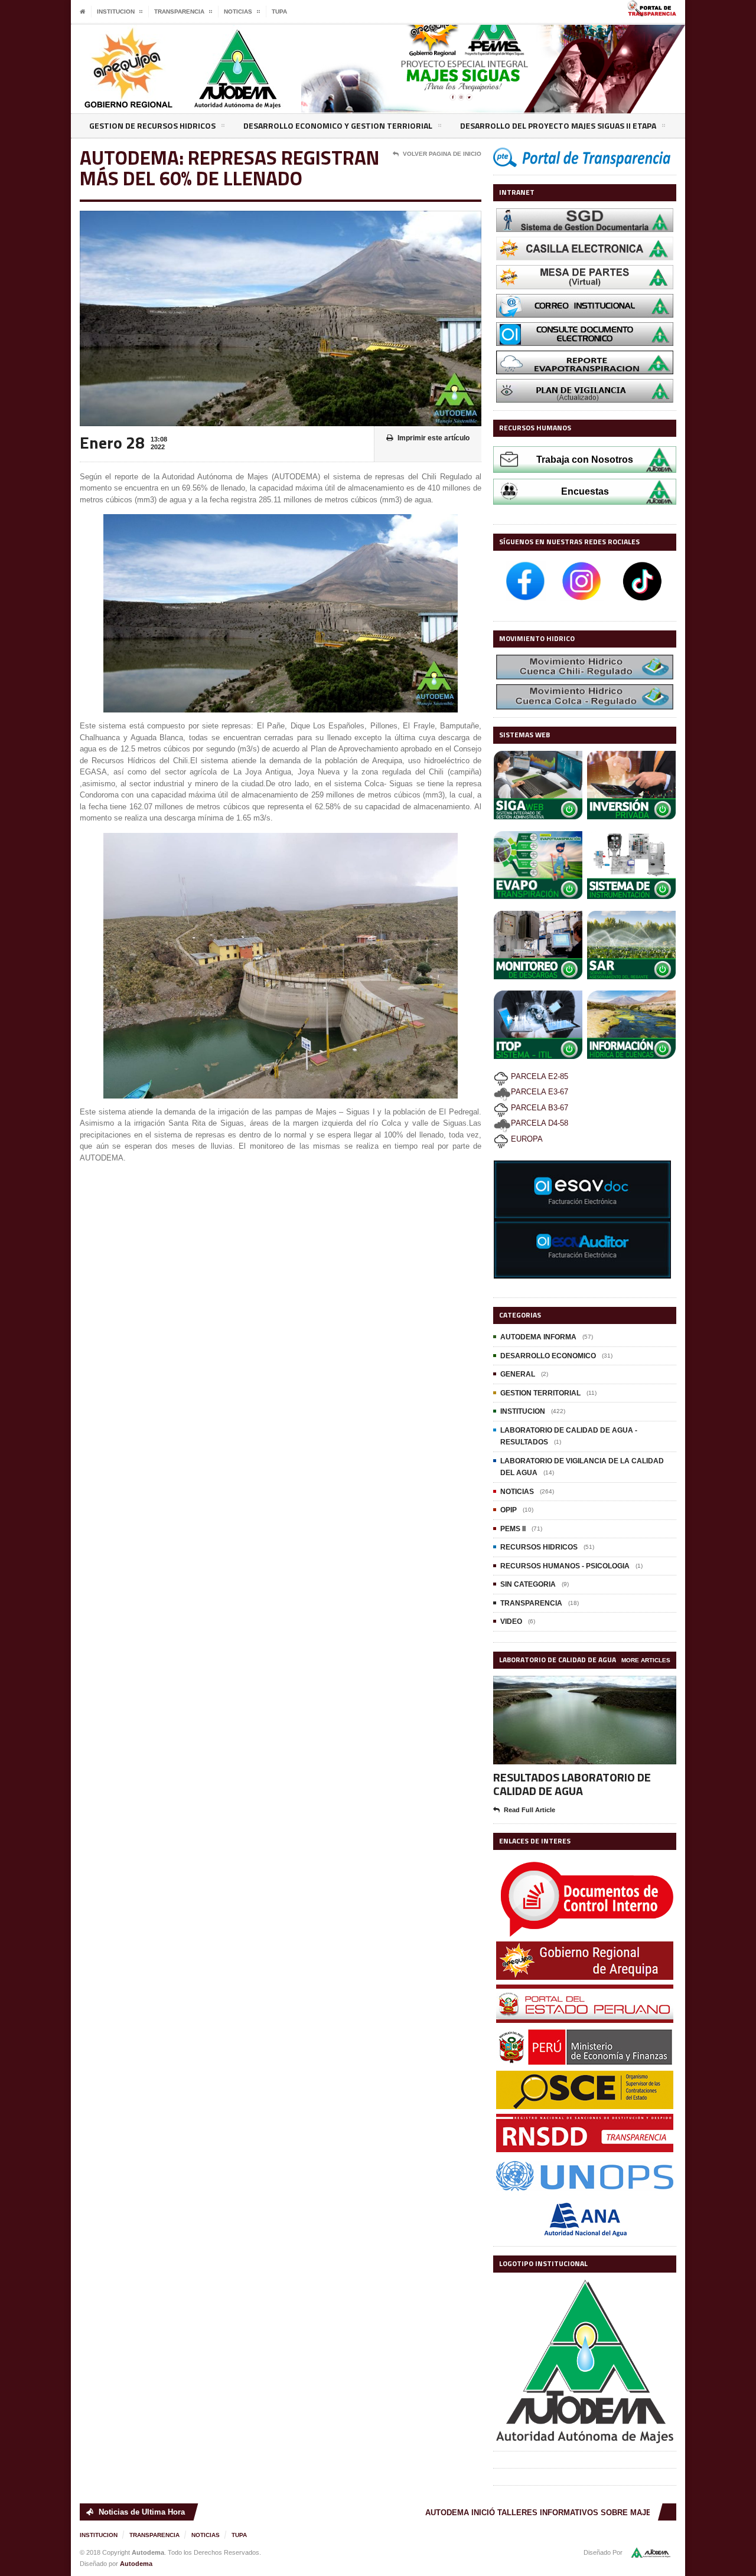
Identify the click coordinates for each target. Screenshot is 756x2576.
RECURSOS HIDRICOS (539, 1547)
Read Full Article (529, 1810)
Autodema (136, 2564)
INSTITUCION (523, 1411)
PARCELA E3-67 (540, 1092)
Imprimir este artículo (434, 438)
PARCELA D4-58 (540, 1123)
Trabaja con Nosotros (585, 460)
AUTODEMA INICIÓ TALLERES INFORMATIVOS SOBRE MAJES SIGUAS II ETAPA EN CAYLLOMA (577, 2513)
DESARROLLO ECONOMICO (548, 1356)
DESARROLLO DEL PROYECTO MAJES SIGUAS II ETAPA (558, 125)
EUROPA (526, 1139)
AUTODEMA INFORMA (538, 1337)
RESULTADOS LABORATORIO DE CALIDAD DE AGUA (572, 1784)
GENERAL (518, 1374)
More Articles (646, 1660)
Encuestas (585, 491)
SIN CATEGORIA (528, 1584)
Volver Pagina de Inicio (442, 154)
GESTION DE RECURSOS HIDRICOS (152, 125)
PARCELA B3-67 (538, 1108)
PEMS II (513, 1529)
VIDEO (511, 1622)
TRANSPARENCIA (531, 1603)
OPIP (509, 1510)
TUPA (279, 12)
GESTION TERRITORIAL (540, 1393)
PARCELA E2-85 (538, 1076)
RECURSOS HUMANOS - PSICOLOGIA (565, 1566)
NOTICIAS (517, 1492)
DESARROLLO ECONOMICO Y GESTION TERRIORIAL (338, 125)
